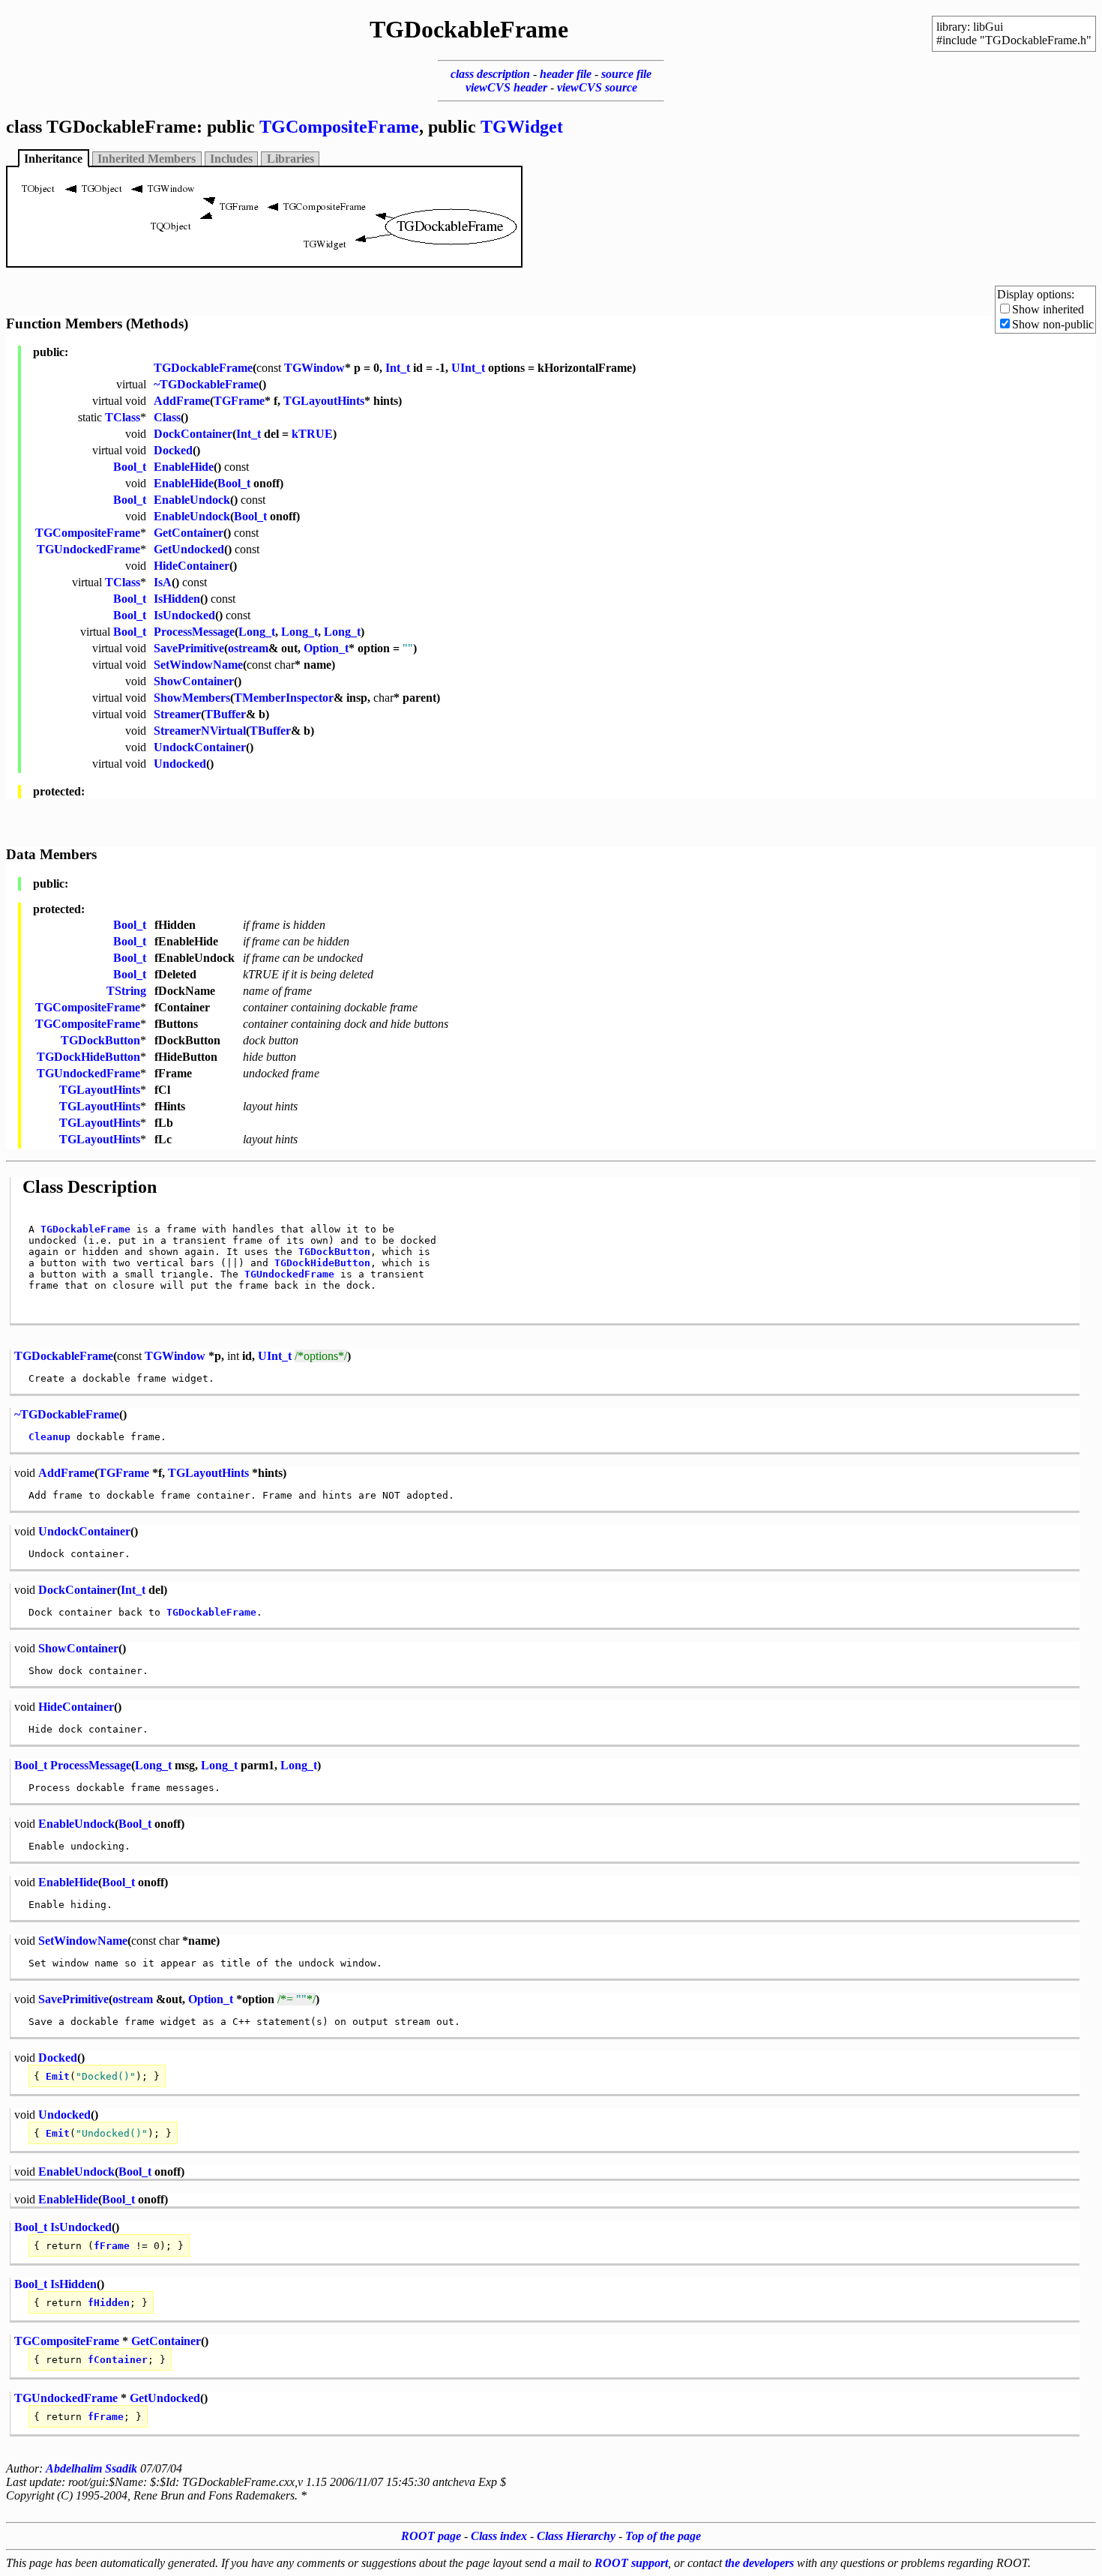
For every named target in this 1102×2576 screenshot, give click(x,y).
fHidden (109, 2303)
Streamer (177, 714)
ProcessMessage (194, 632)
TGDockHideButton (88, 1057)
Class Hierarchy (576, 2536)
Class (167, 417)
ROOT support (631, 2563)
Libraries (290, 159)
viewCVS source (597, 87)
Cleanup (49, 1437)
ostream (248, 648)
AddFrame (182, 401)
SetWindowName (198, 665)
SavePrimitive (189, 648)
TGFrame (239, 401)
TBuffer (225, 714)
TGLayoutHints (324, 401)
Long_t (257, 632)
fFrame (112, 2246)
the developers (759, 2563)
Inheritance (53, 159)
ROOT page (431, 2536)
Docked (173, 450)
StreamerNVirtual (200, 731)
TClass (123, 417)
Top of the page (663, 2536)
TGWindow (314, 368)
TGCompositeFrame (339, 127)
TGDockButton (100, 1040)
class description (490, 74)
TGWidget (522, 127)
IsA (163, 582)
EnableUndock (192, 500)
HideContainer (192, 566)
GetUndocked (189, 549)
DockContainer (193, 434)
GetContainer (189, 533)
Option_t (326, 648)
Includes (231, 159)
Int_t (398, 368)
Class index (499, 2536)
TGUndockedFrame (88, 549)
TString (126, 991)
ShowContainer (194, 681)
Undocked (180, 764)
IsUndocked (184, 615)
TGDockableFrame (203, 368)
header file (566, 74)
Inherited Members (147, 159)
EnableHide (184, 467)
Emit (58, 2076)
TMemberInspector (284, 698)
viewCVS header (506, 87)
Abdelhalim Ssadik (91, 2468)
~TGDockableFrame (206, 384)
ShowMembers (192, 698)
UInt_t (468, 368)
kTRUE (312, 434)
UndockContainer (200, 747)
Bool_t (130, 467)
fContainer (118, 2360)
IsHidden (177, 599)
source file (626, 74)
